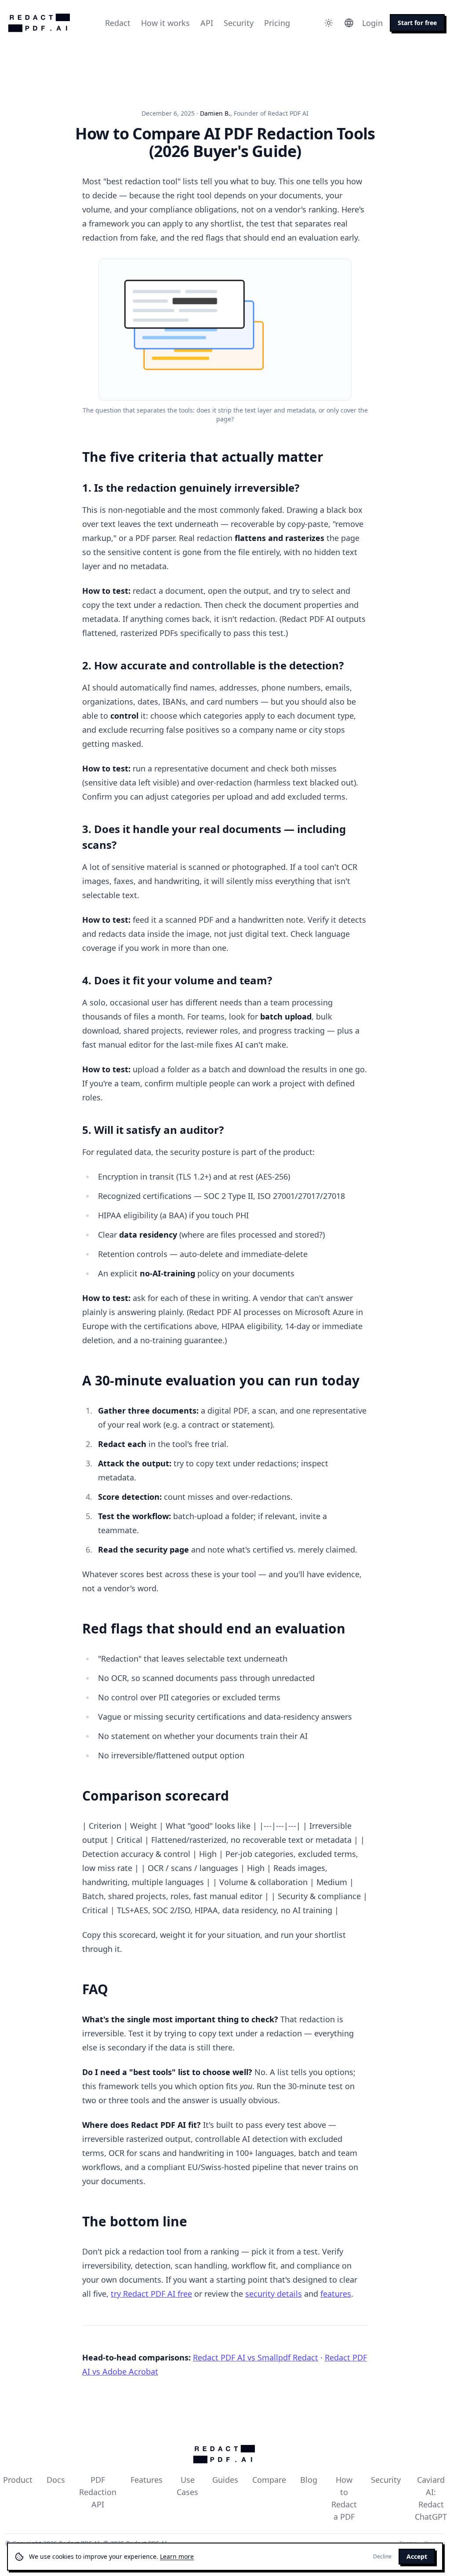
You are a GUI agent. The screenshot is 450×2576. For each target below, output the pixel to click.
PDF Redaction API (98, 2492)
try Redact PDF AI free (151, 2294)
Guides (225, 2480)
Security (239, 23)
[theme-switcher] (329, 23)
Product (18, 2480)
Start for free (417, 23)
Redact (118, 23)
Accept (417, 2556)
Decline (382, 2557)
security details (274, 2294)
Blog (309, 2480)
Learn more (177, 2556)
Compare (269, 2480)
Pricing (277, 23)
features (336, 2294)
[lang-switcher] (349, 23)
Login (372, 23)
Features (147, 2480)
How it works (165, 23)
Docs (56, 2480)
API (207, 23)
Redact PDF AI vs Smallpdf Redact (256, 2357)
